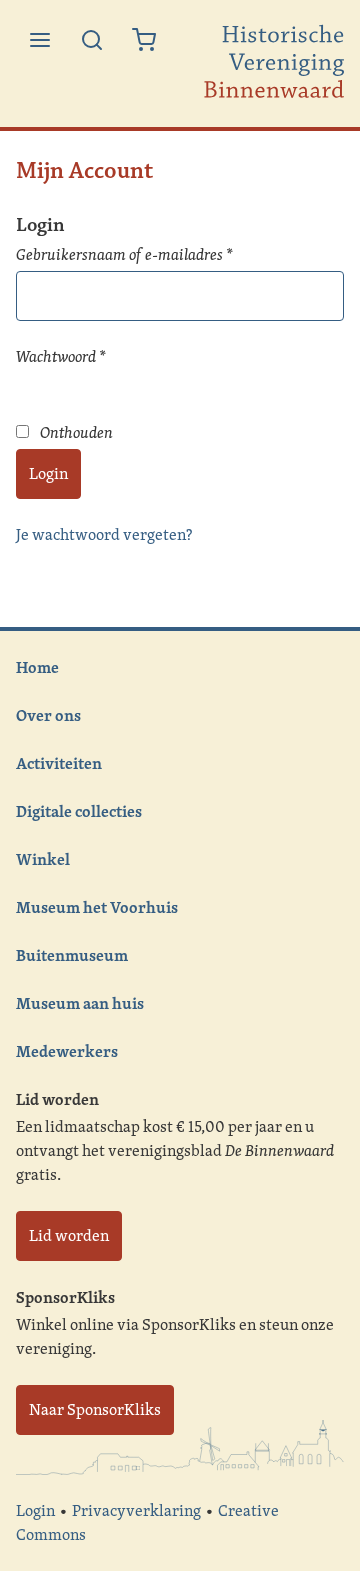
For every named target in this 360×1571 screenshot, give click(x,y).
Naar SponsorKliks (95, 1409)
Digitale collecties (79, 811)
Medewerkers (67, 1051)
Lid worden (69, 1235)
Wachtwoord (83, 356)
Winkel (43, 859)
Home (37, 667)
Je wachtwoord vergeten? (104, 534)
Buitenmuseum (72, 955)
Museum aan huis (80, 1003)
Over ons (48, 715)
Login (48, 473)
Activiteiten (59, 763)
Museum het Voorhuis (97, 907)
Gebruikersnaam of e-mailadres (146, 254)
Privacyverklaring (136, 1510)
